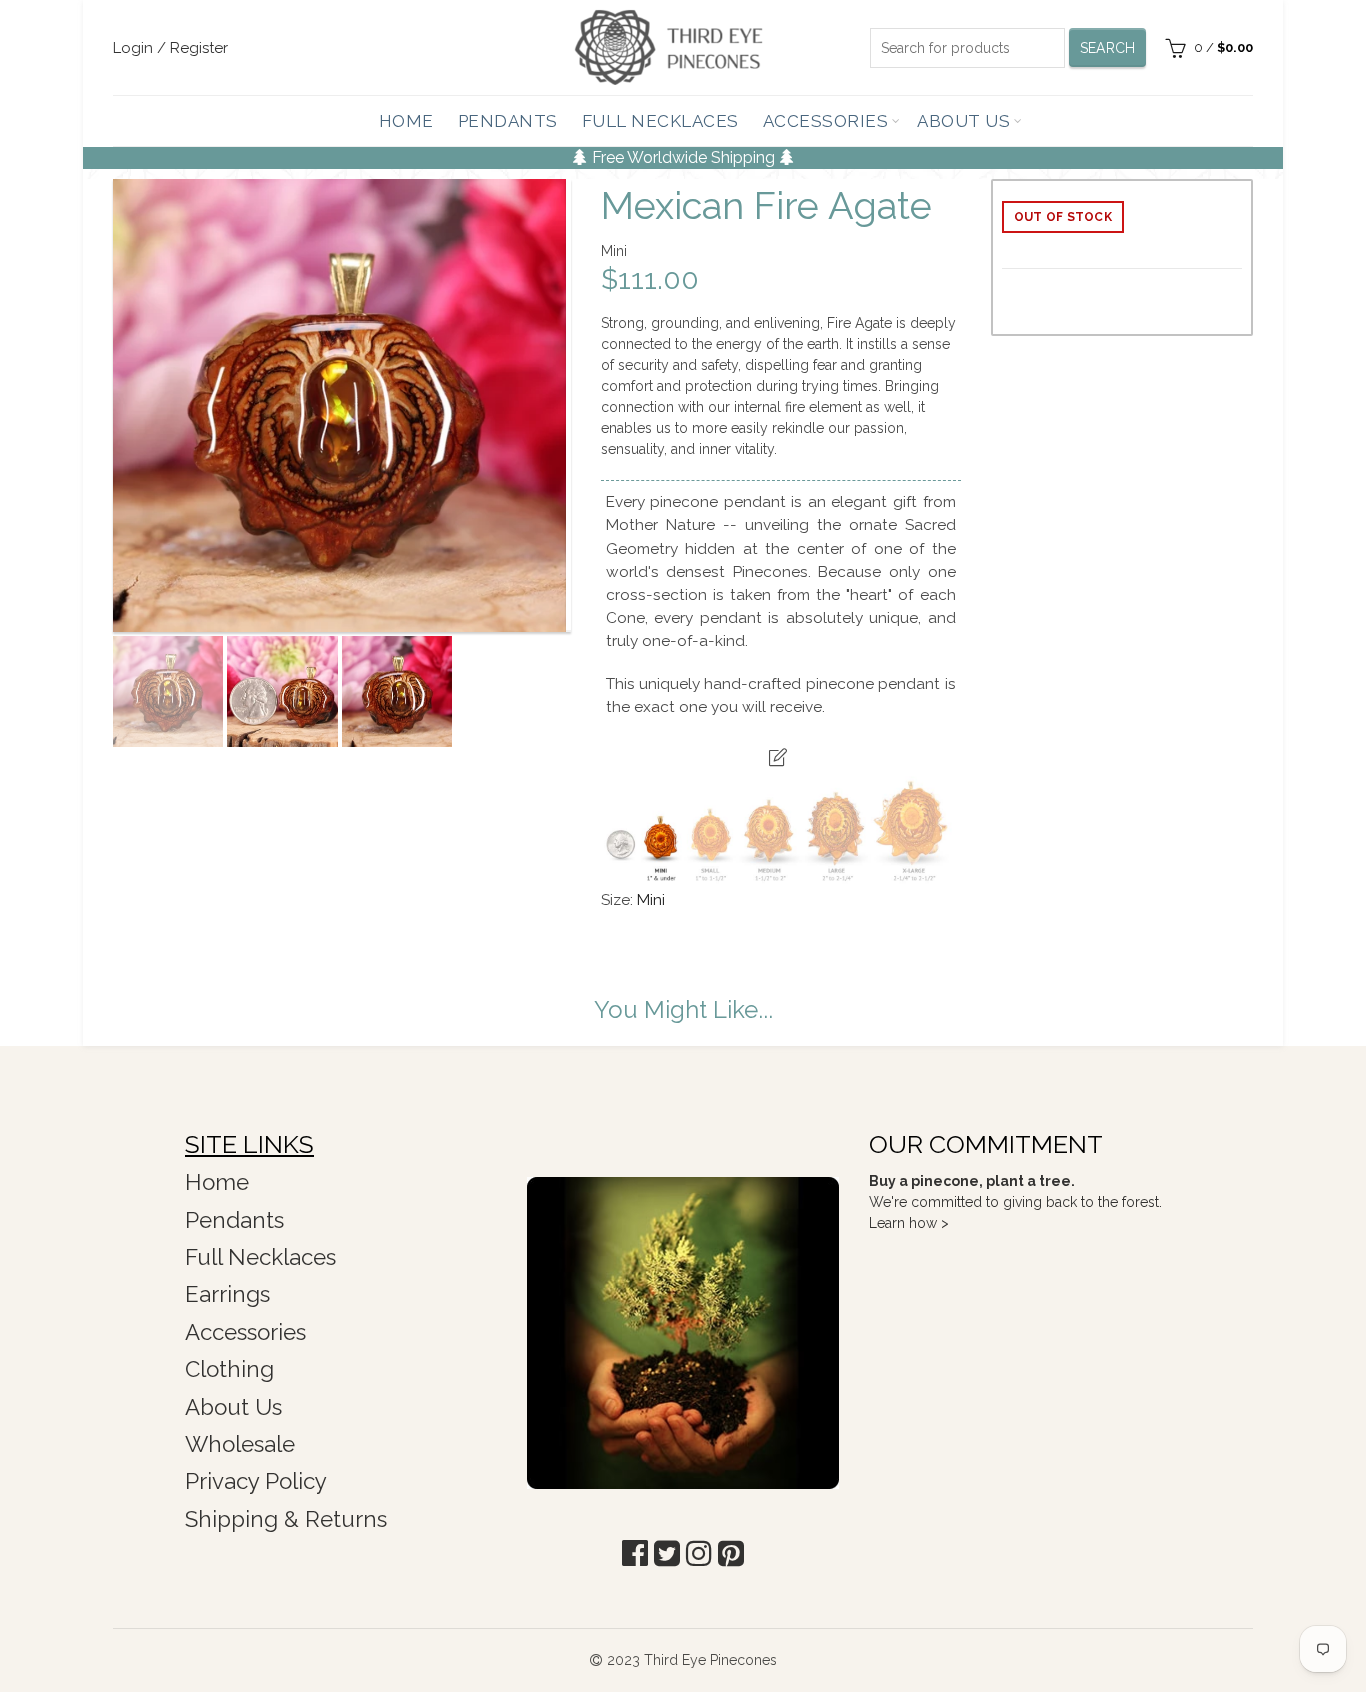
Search (1108, 48)
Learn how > (909, 1223)
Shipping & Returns (286, 1519)
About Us (963, 121)
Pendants (508, 121)
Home (406, 121)
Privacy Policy (256, 1481)
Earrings (227, 1294)
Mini (651, 900)
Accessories (826, 121)
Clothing (229, 1369)
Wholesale (240, 1444)
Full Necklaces (660, 121)
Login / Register (170, 48)
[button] (635, 1553)
